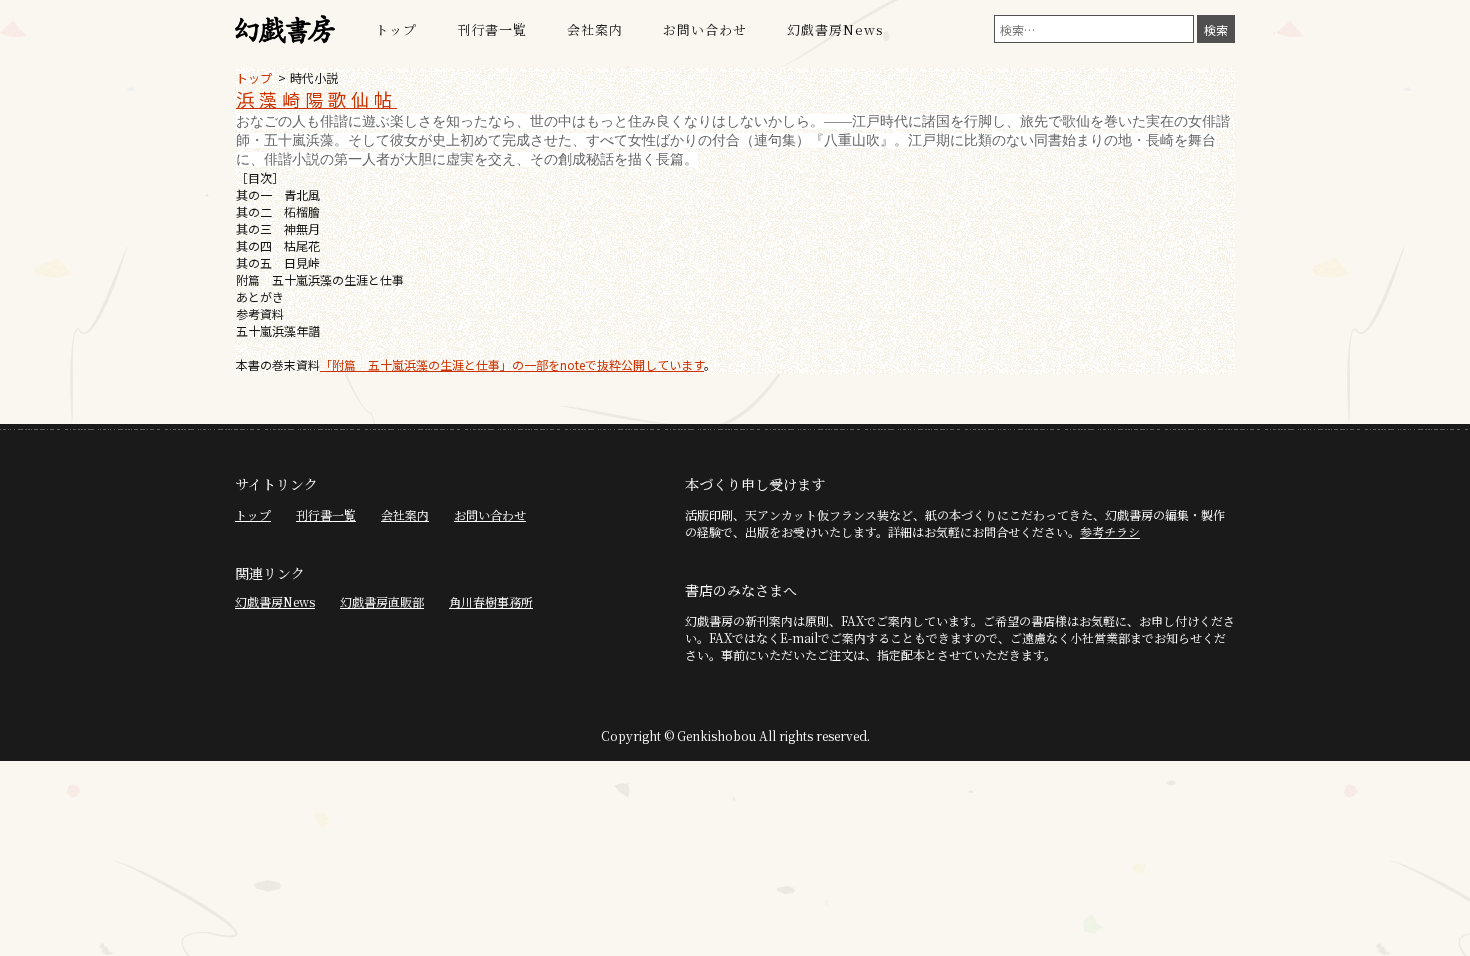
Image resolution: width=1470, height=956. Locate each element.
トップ (396, 29)
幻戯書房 (285, 30)
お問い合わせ (705, 29)
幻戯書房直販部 (382, 601)
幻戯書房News (835, 29)
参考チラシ (1110, 531)
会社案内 (595, 29)
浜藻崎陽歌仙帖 (316, 99)
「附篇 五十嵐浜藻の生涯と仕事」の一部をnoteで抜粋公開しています (512, 364)
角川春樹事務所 (491, 601)
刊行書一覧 (492, 29)
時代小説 (314, 77)
